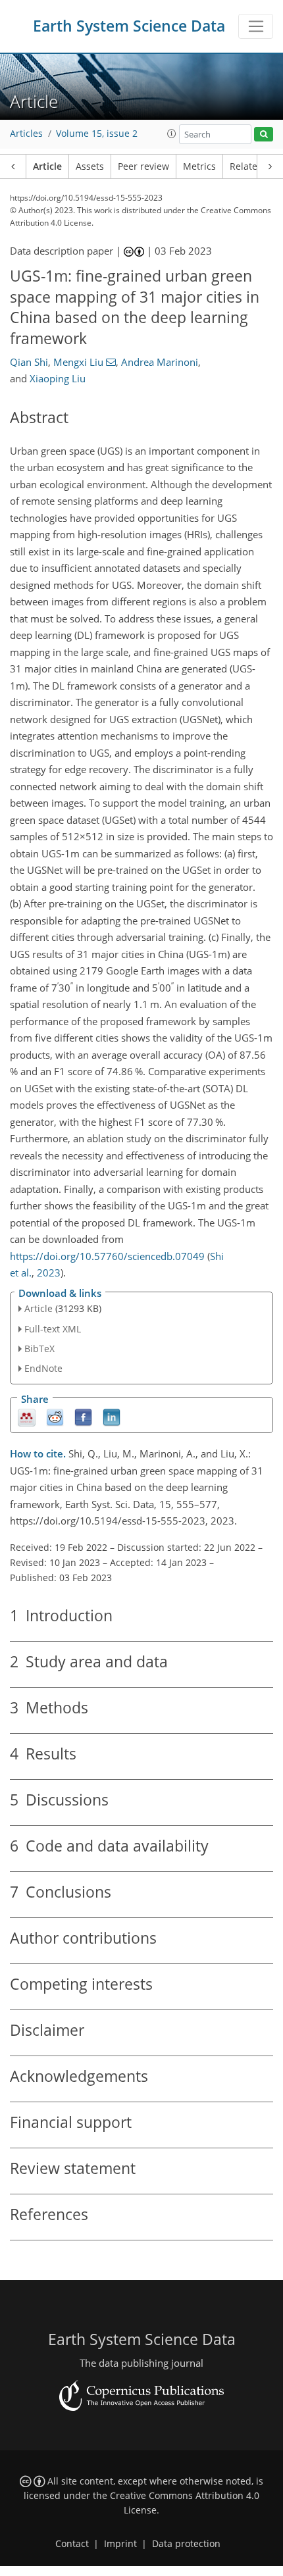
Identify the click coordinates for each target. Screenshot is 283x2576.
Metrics (199, 166)
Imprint (120, 2544)
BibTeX (39, 1349)
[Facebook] (83, 1417)
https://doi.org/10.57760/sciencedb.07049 (107, 1256)
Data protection (186, 2544)
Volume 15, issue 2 (97, 134)
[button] (172, 134)
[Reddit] (55, 1417)
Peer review (143, 166)
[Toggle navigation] (256, 26)
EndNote (43, 1368)
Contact (72, 2544)
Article (47, 166)
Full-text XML (53, 1329)
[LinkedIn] (112, 1417)
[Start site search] (264, 135)
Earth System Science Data (129, 26)
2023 (49, 1273)
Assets (90, 166)
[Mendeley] (27, 1417)
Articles (26, 134)
